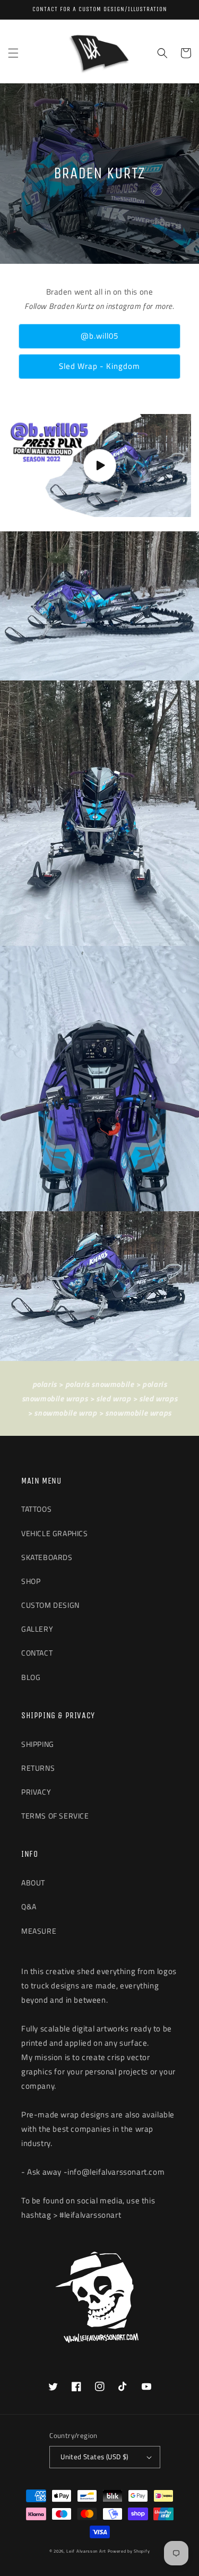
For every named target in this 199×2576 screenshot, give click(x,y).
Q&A (29, 1906)
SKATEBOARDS (47, 1557)
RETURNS (38, 1768)
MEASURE (39, 1931)
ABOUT (33, 1883)
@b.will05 (99, 336)
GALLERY (37, 1629)
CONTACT (37, 1653)
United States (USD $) (94, 2457)
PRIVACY (36, 1792)
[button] (13, 53)
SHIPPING (38, 1744)
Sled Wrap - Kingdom (99, 366)
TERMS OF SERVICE (55, 1816)
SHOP (31, 1581)
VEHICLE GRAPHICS (55, 1533)
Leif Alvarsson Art (86, 2551)
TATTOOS (36, 1509)
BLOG (31, 1677)
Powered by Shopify (129, 2551)
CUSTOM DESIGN (50, 1605)
